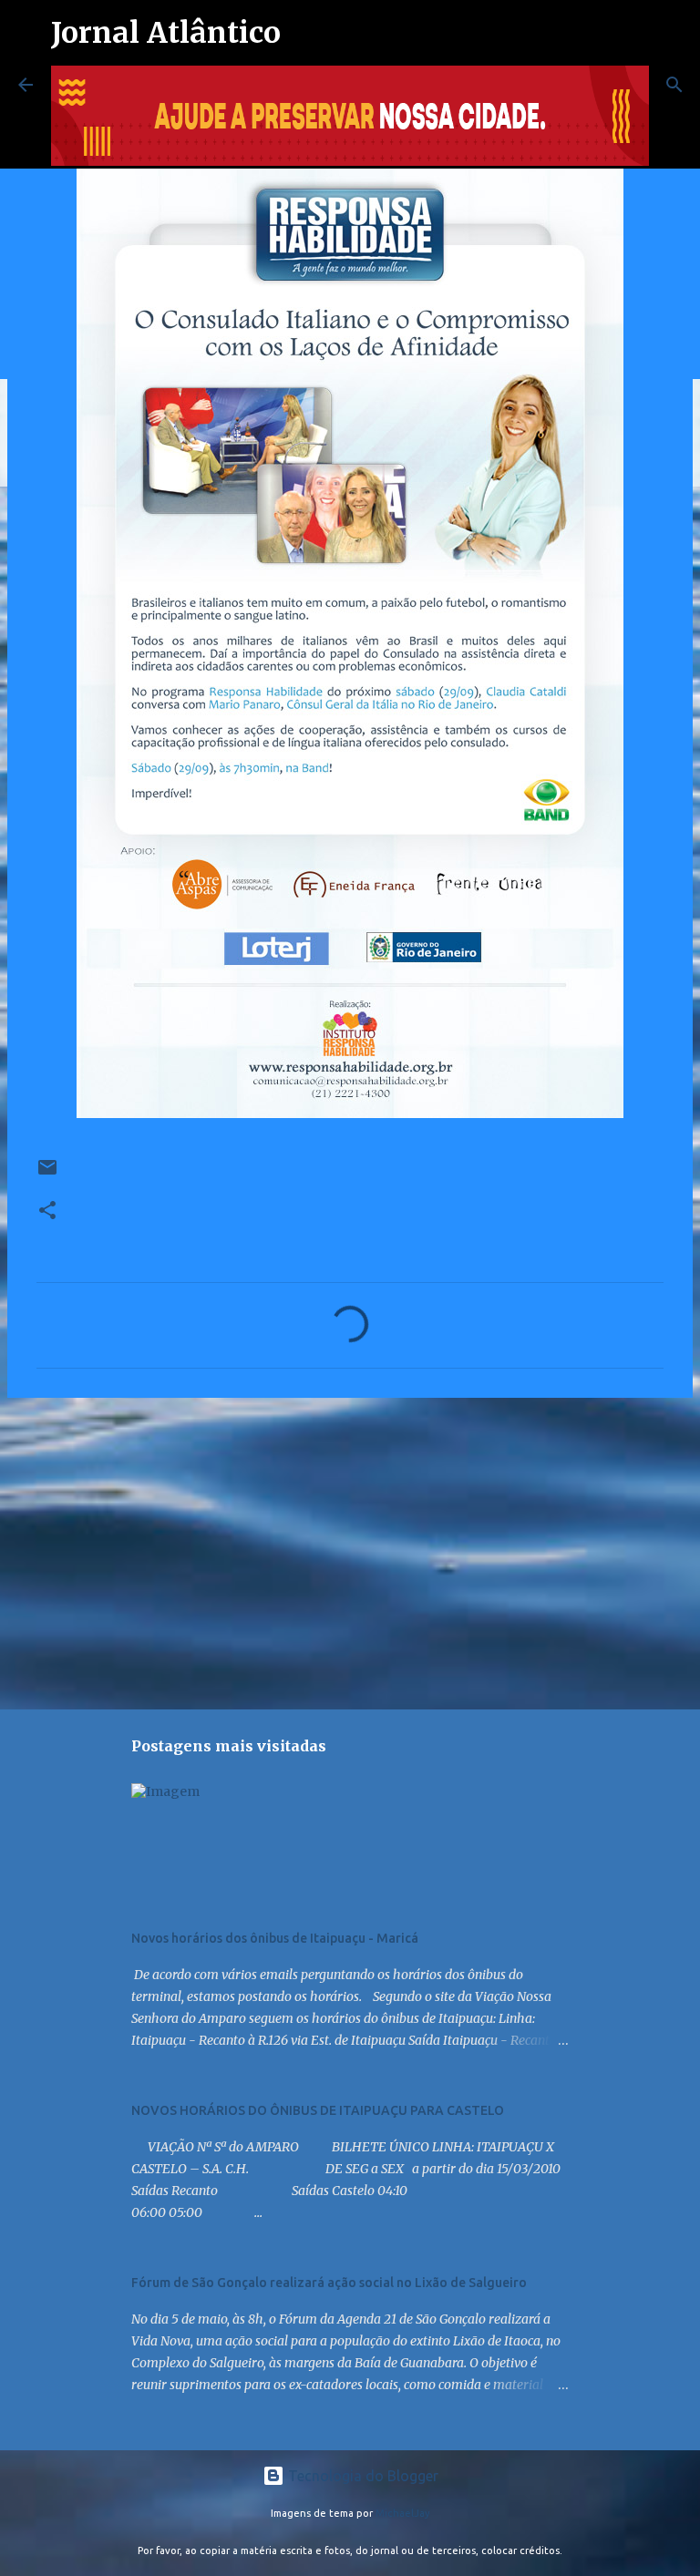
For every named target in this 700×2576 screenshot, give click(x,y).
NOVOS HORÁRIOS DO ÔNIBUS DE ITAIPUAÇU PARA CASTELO (318, 2110)
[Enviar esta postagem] (47, 1174)
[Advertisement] (350, 1553)
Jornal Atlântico (166, 33)
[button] (47, 1211)
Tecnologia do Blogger (361, 2476)
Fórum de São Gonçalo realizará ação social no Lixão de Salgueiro (329, 2283)
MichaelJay (403, 2513)
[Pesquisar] (674, 85)
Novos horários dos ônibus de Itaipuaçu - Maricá (275, 1938)
